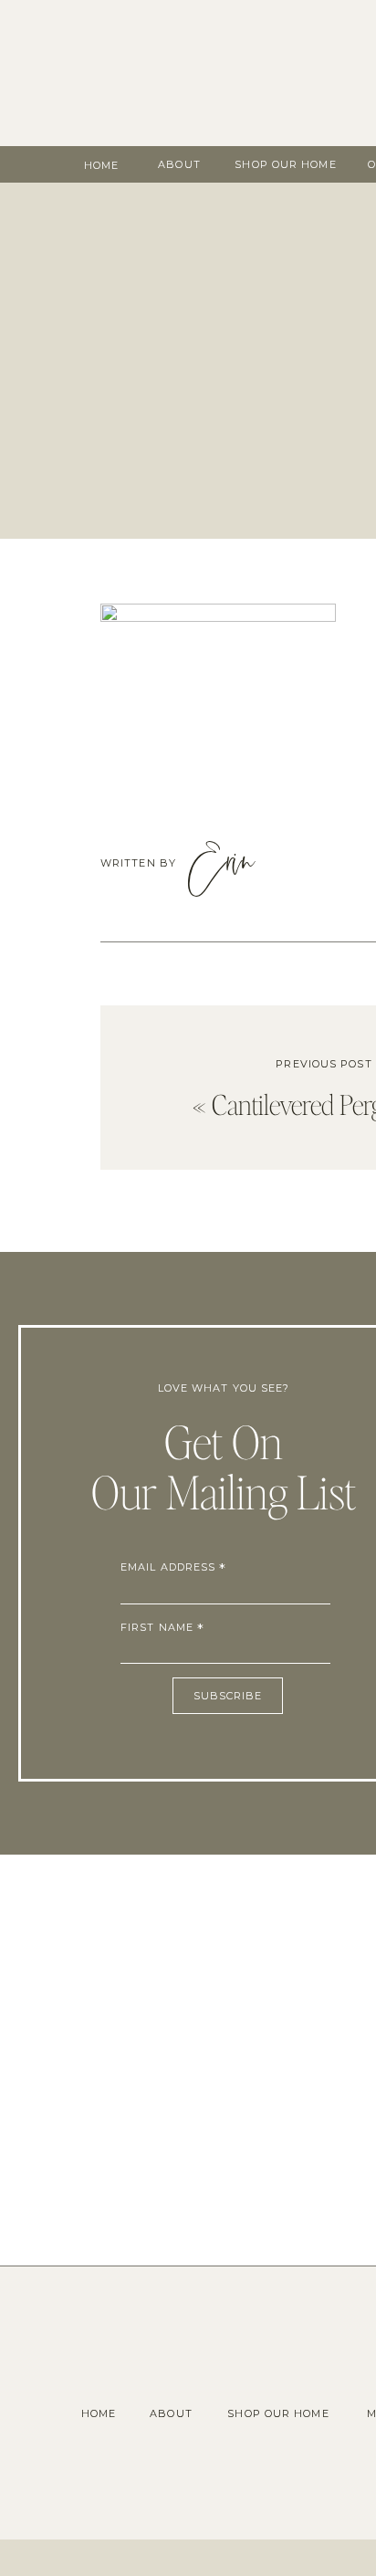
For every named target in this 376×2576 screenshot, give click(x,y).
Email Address (174, 1567)
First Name (162, 1627)
